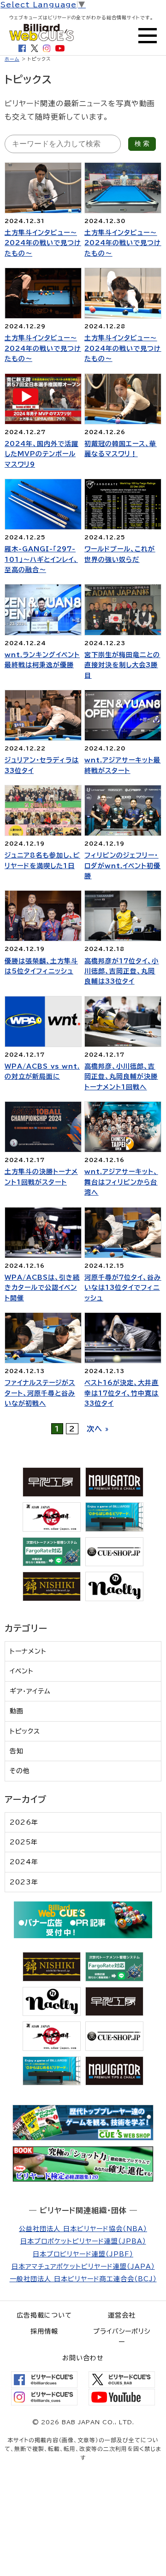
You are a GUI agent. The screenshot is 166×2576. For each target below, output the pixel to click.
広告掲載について (44, 2315)
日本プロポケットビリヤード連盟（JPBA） (83, 2241)
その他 (20, 1771)
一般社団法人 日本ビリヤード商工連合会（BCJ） (83, 2279)
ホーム (12, 59)
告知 (17, 1751)
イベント (22, 1671)
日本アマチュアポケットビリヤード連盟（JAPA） (83, 2267)
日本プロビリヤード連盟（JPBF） (83, 2254)
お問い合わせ (83, 2358)
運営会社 (122, 2315)
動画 (17, 1711)
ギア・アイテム (30, 1691)
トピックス (25, 1731)
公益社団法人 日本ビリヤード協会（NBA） (83, 2229)
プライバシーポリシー (122, 2336)
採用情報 (44, 2331)
